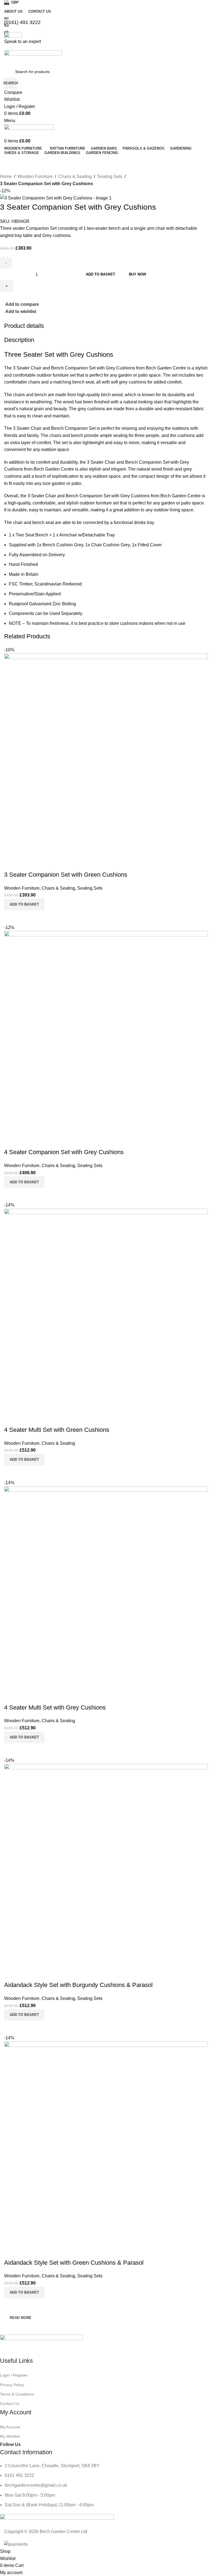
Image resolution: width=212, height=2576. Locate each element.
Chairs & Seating (75, 176)
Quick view (26, 2305)
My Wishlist (10, 2436)
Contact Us (10, 2404)
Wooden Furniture (35, 176)
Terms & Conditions (17, 2394)
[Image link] (41, 2345)
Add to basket (100, 274)
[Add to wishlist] (11, 2252)
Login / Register (14, 2375)
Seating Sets (110, 176)
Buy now (137, 274)
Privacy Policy (12, 2385)
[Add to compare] (11, 2305)
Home (6, 176)
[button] (24, 2293)
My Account (10, 2427)
